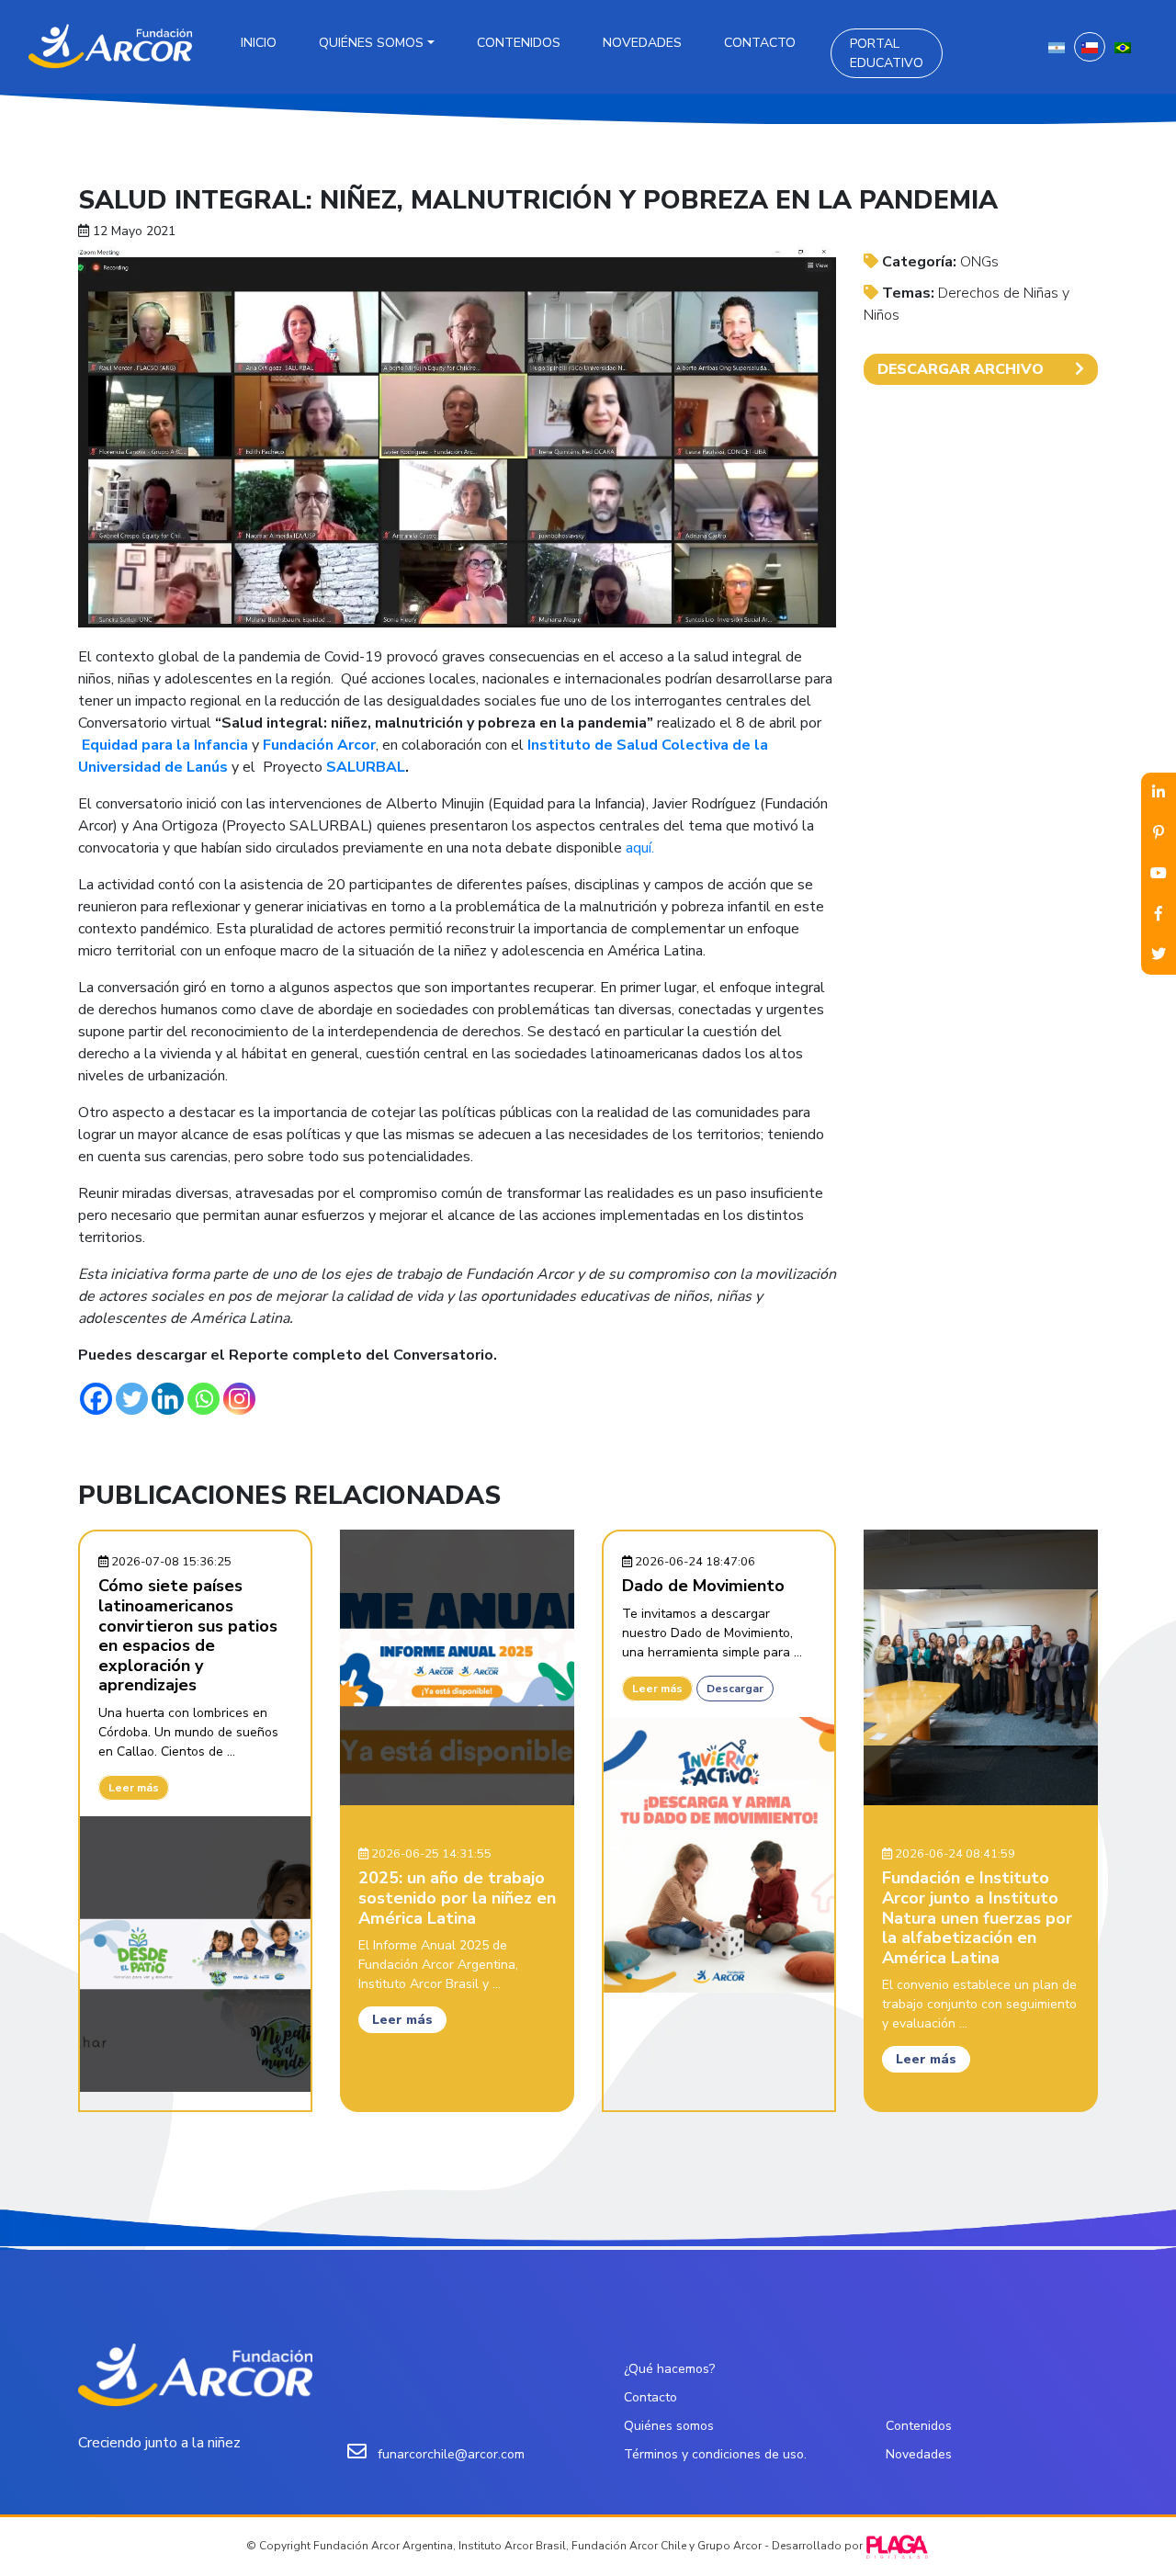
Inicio (259, 43)
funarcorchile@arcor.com (451, 2454)
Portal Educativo (887, 53)
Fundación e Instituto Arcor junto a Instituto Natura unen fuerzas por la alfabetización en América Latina (977, 1917)
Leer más (134, 1788)
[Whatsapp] (204, 1399)
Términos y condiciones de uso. (715, 2454)
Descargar (735, 1689)
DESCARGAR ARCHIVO (961, 369)
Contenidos (519, 43)
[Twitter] (132, 1399)
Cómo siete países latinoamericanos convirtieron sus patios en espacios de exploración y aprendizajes (188, 1635)
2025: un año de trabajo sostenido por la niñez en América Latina (457, 1898)
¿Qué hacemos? (669, 2369)
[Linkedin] (168, 1399)
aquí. (640, 848)
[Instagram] (239, 1399)
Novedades (642, 43)
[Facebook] (96, 1399)
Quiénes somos (371, 43)
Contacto (760, 43)
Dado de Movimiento (703, 1586)
